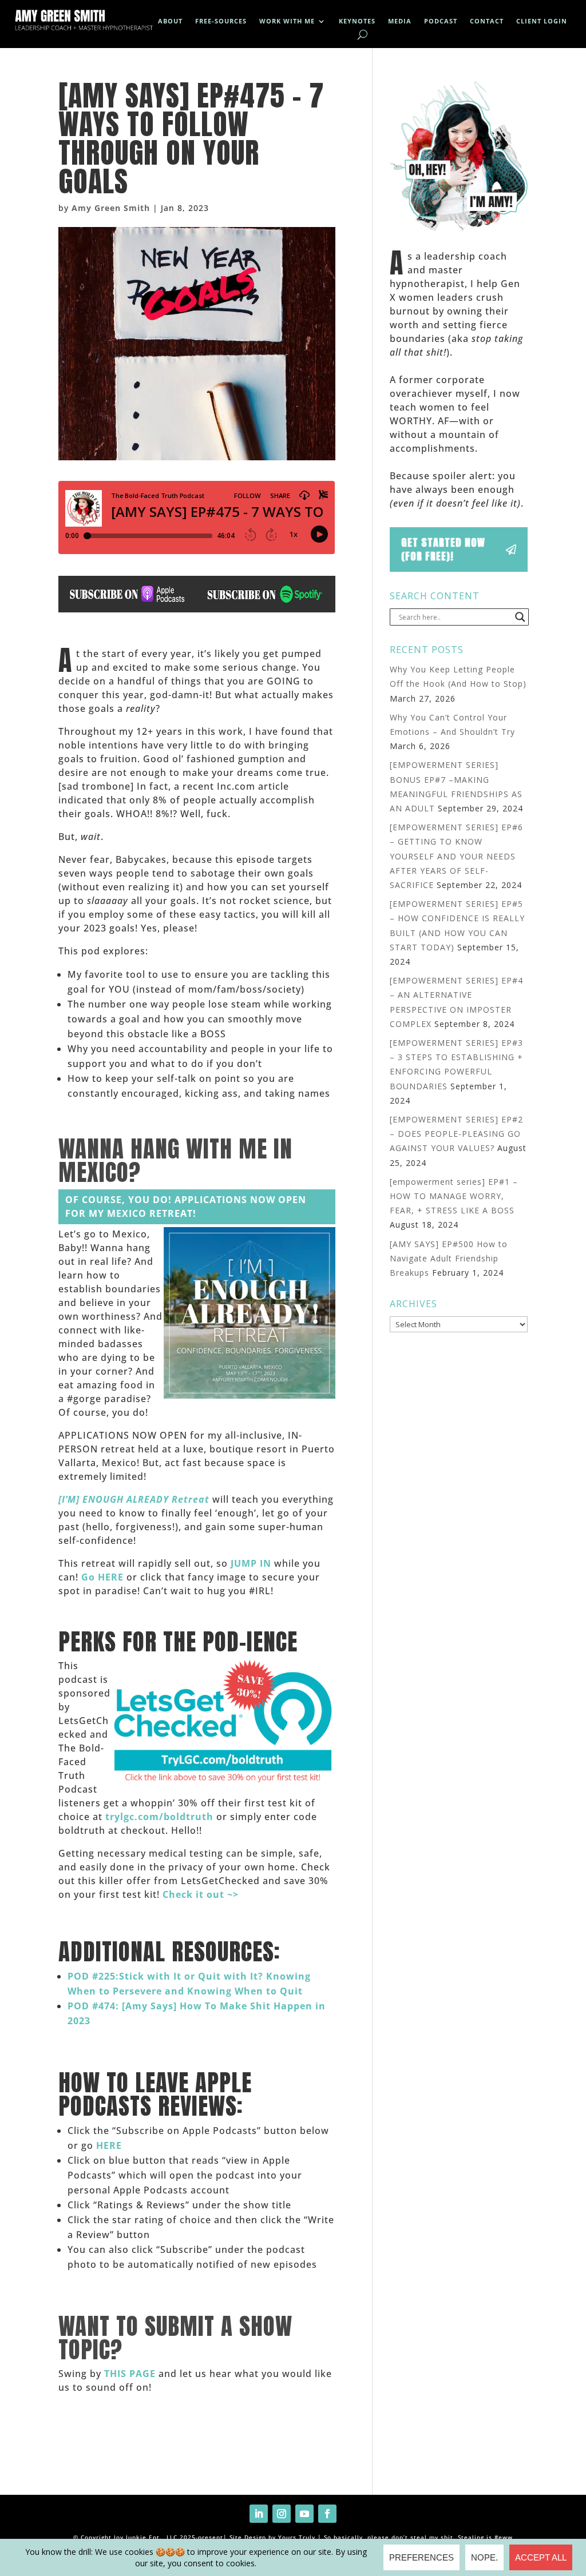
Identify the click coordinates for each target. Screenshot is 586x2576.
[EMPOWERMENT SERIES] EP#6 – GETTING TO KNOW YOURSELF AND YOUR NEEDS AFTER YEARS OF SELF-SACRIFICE (456, 856)
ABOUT (170, 21)
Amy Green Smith (111, 208)
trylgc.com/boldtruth (159, 1817)
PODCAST (441, 21)
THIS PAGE (130, 2374)
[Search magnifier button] (520, 617)
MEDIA (400, 21)
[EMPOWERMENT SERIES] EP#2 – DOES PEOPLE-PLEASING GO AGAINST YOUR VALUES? (456, 1134)
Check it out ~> (201, 1894)
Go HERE (102, 1577)
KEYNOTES (357, 21)
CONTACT (487, 21)
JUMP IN (251, 1563)
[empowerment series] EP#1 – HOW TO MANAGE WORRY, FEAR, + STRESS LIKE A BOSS (454, 1196)
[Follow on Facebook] (327, 2514)
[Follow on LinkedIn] (259, 2514)
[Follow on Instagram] (282, 2514)
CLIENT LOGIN (542, 21)
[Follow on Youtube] (304, 2514)
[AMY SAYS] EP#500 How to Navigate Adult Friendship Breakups (449, 1258)
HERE (109, 2145)
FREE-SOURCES (221, 21)
